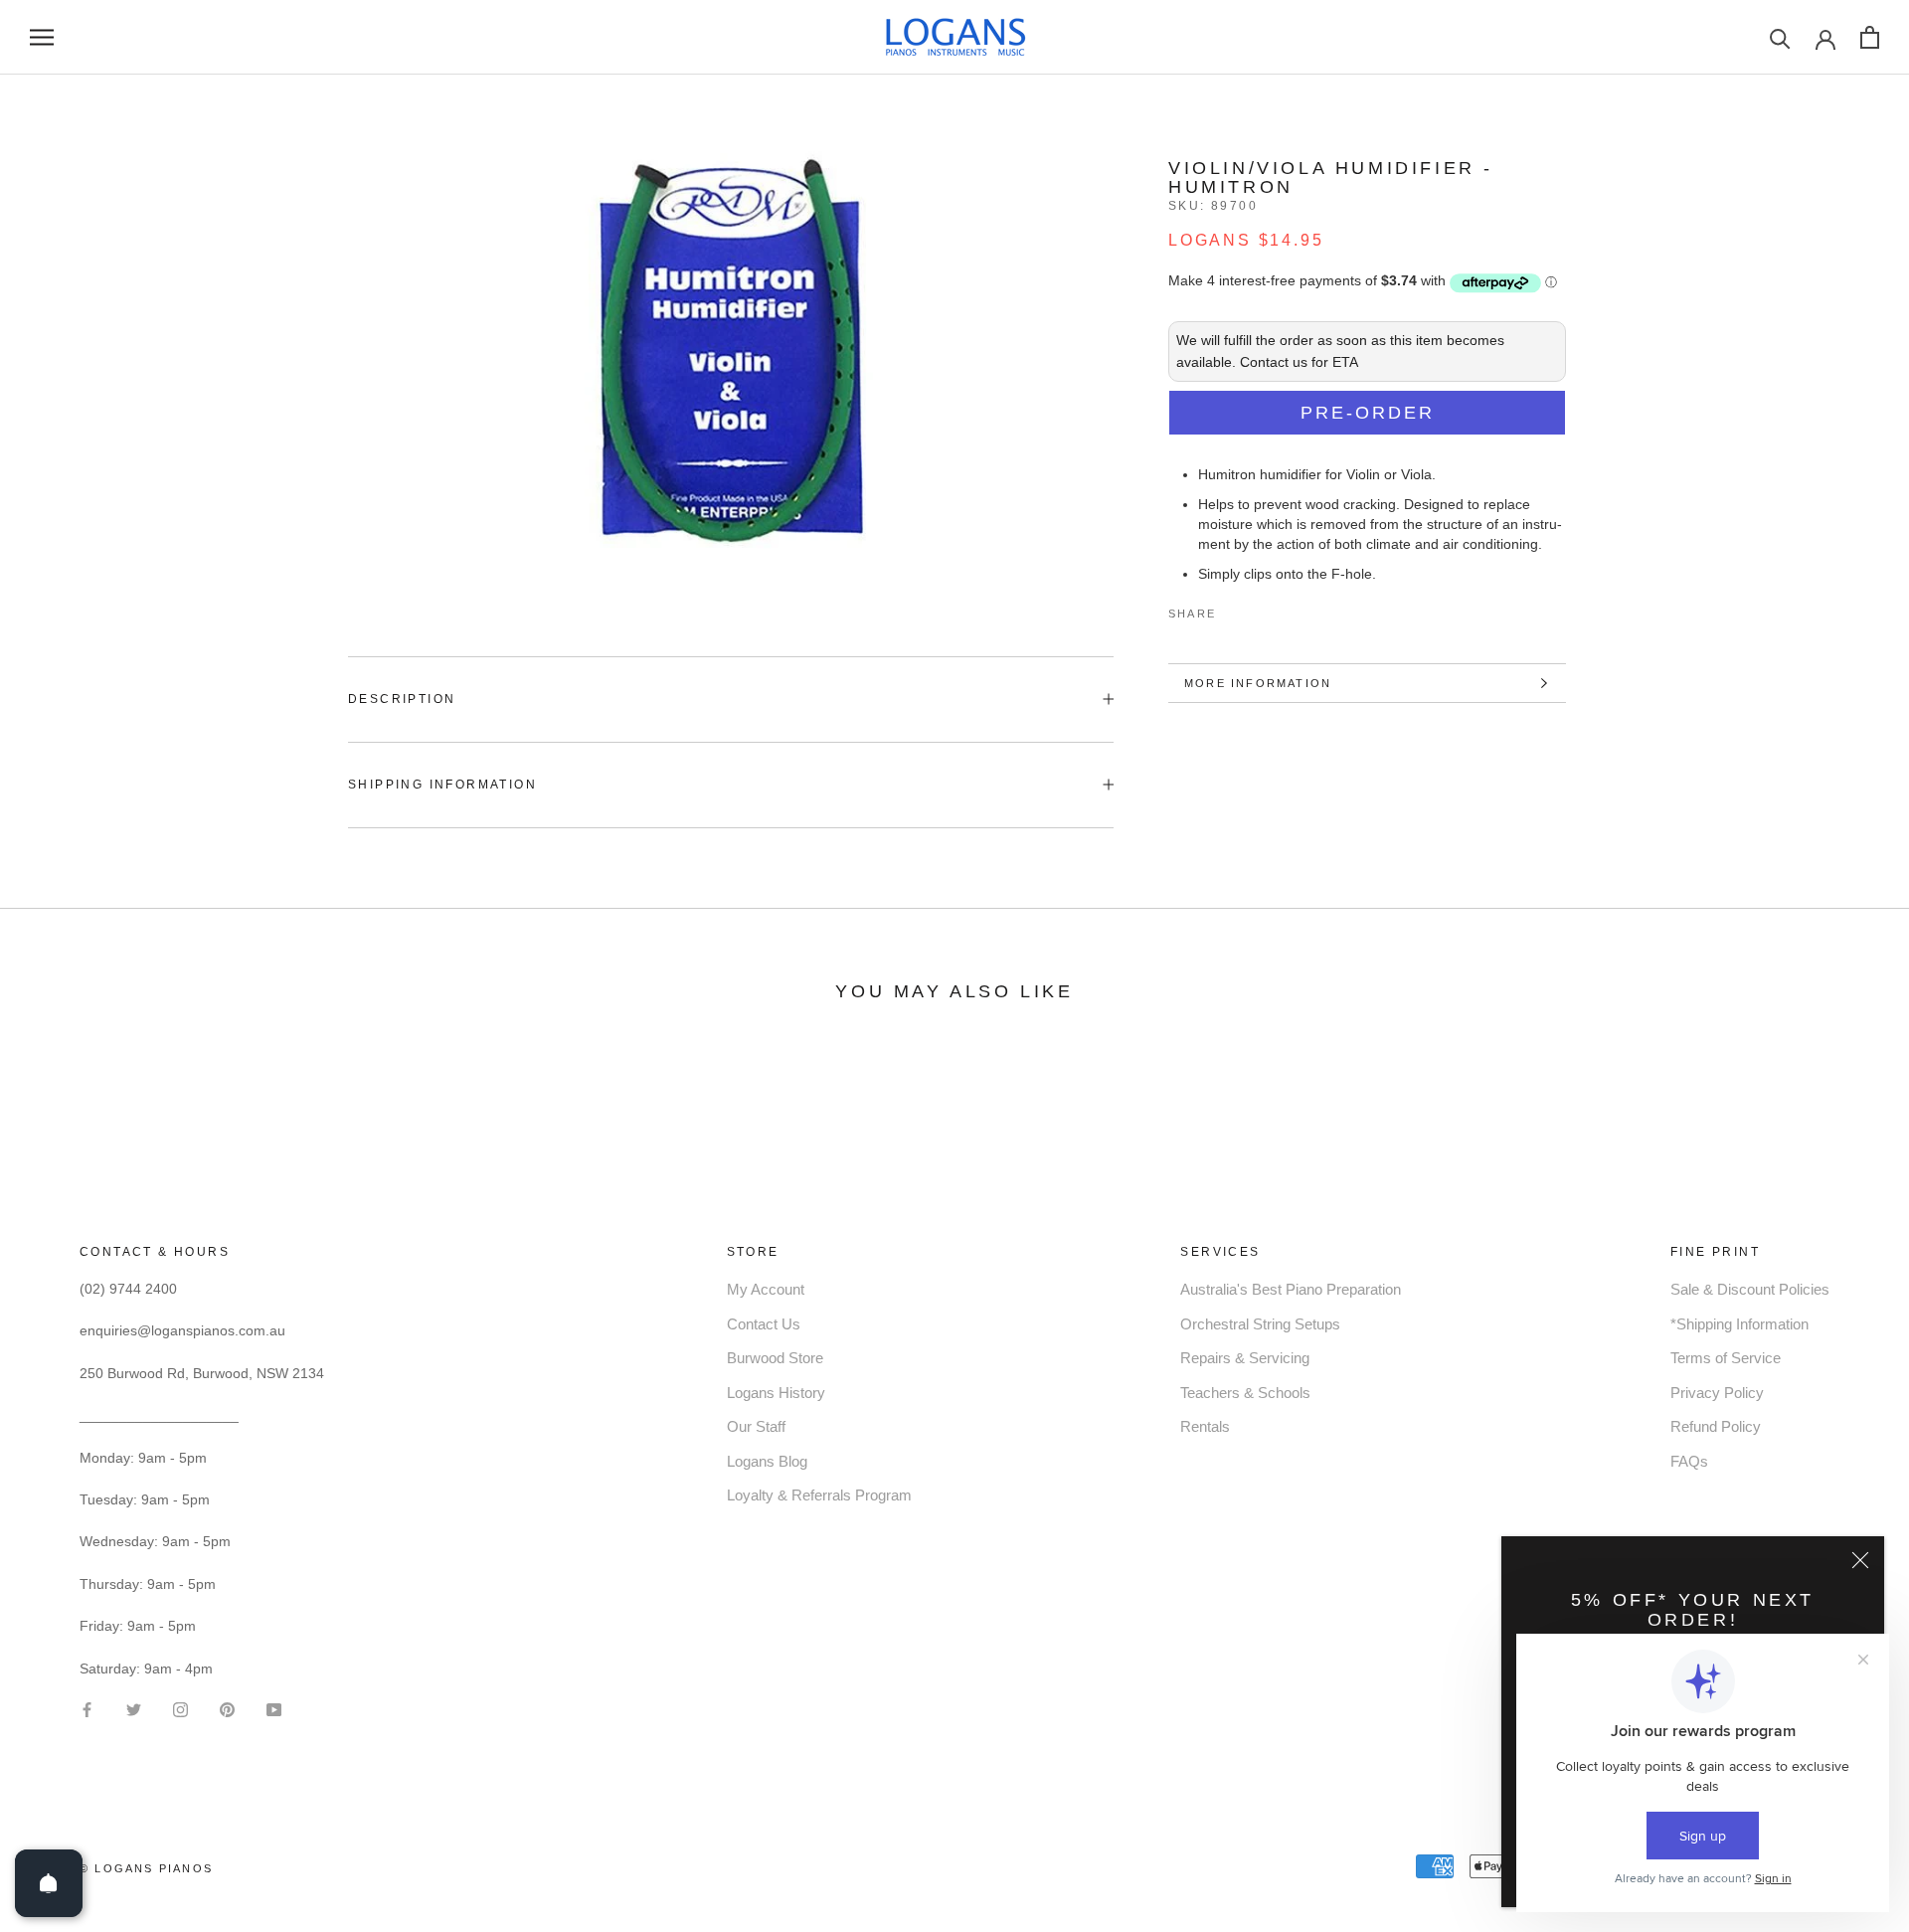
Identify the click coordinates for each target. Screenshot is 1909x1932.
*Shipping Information (1739, 1324)
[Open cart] (1870, 37)
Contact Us (764, 1324)
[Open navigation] (42, 37)
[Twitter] (1261, 610)
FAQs (1689, 1461)
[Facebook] (1235, 610)
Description (402, 699)
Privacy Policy (1717, 1393)
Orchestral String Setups (1260, 1324)
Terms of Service (1726, 1358)
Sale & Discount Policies (1750, 1289)
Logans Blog (767, 1461)
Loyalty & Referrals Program (819, 1495)
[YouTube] (274, 1709)
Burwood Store (775, 1358)
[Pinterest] (1287, 610)
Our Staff (756, 1426)
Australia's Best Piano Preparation (1291, 1289)
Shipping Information (442, 785)
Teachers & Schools (1245, 1393)
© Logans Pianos (146, 1868)
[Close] (1860, 1560)
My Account (766, 1289)
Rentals (1205, 1426)
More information (1258, 683)
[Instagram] (180, 1709)
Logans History (776, 1393)
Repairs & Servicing (1245, 1358)
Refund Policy (1716, 1426)
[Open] (49, 1883)
